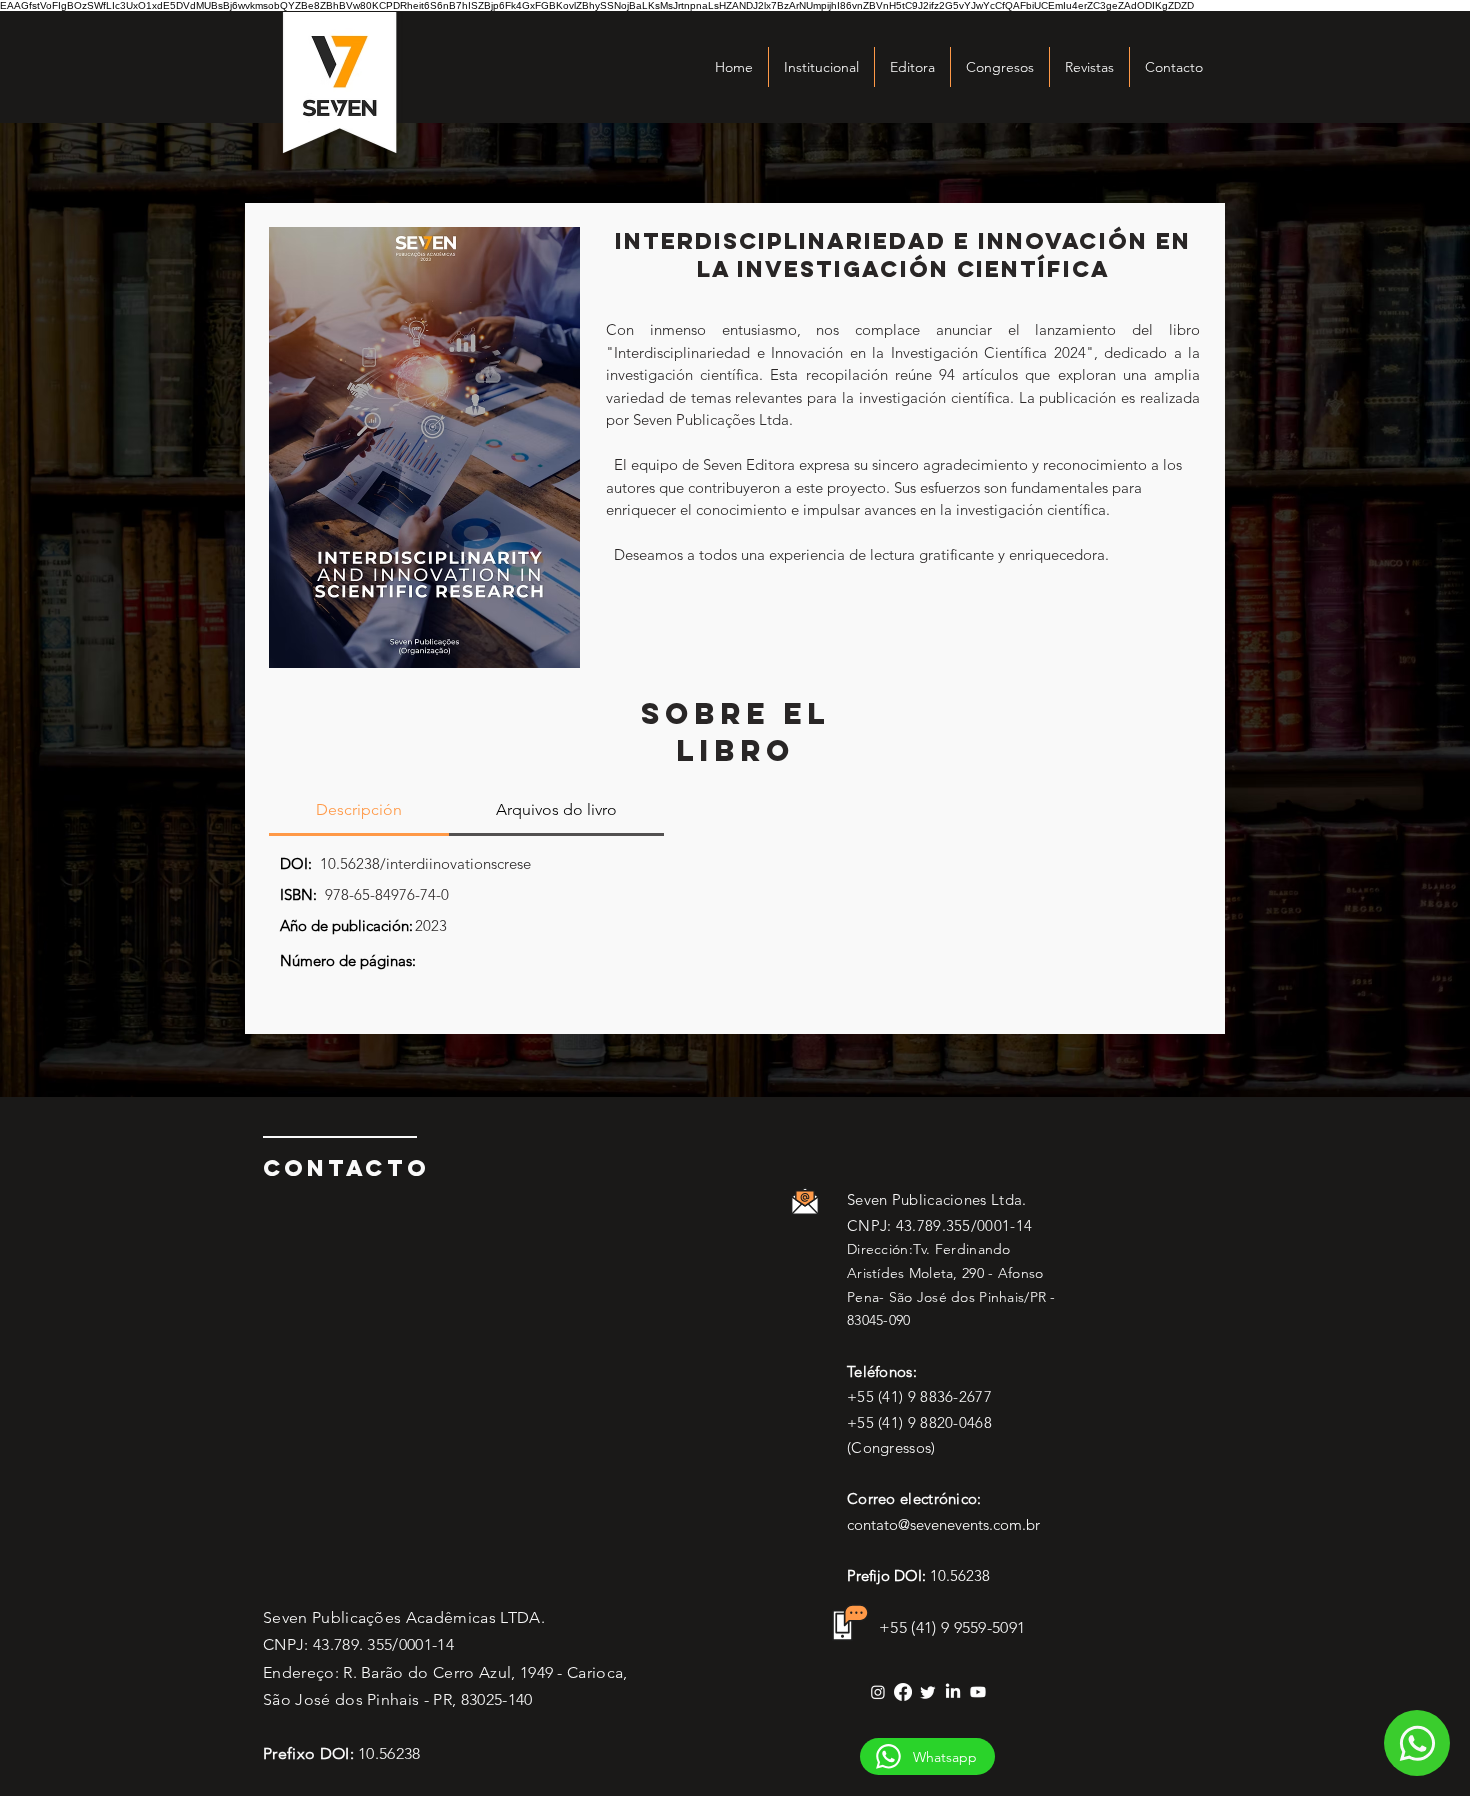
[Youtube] (978, 1692)
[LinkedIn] (953, 1692)
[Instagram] (878, 1692)
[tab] (359, 811)
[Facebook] (903, 1692)
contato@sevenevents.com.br (943, 1524)
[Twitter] (928, 1692)
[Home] (1417, 1743)
